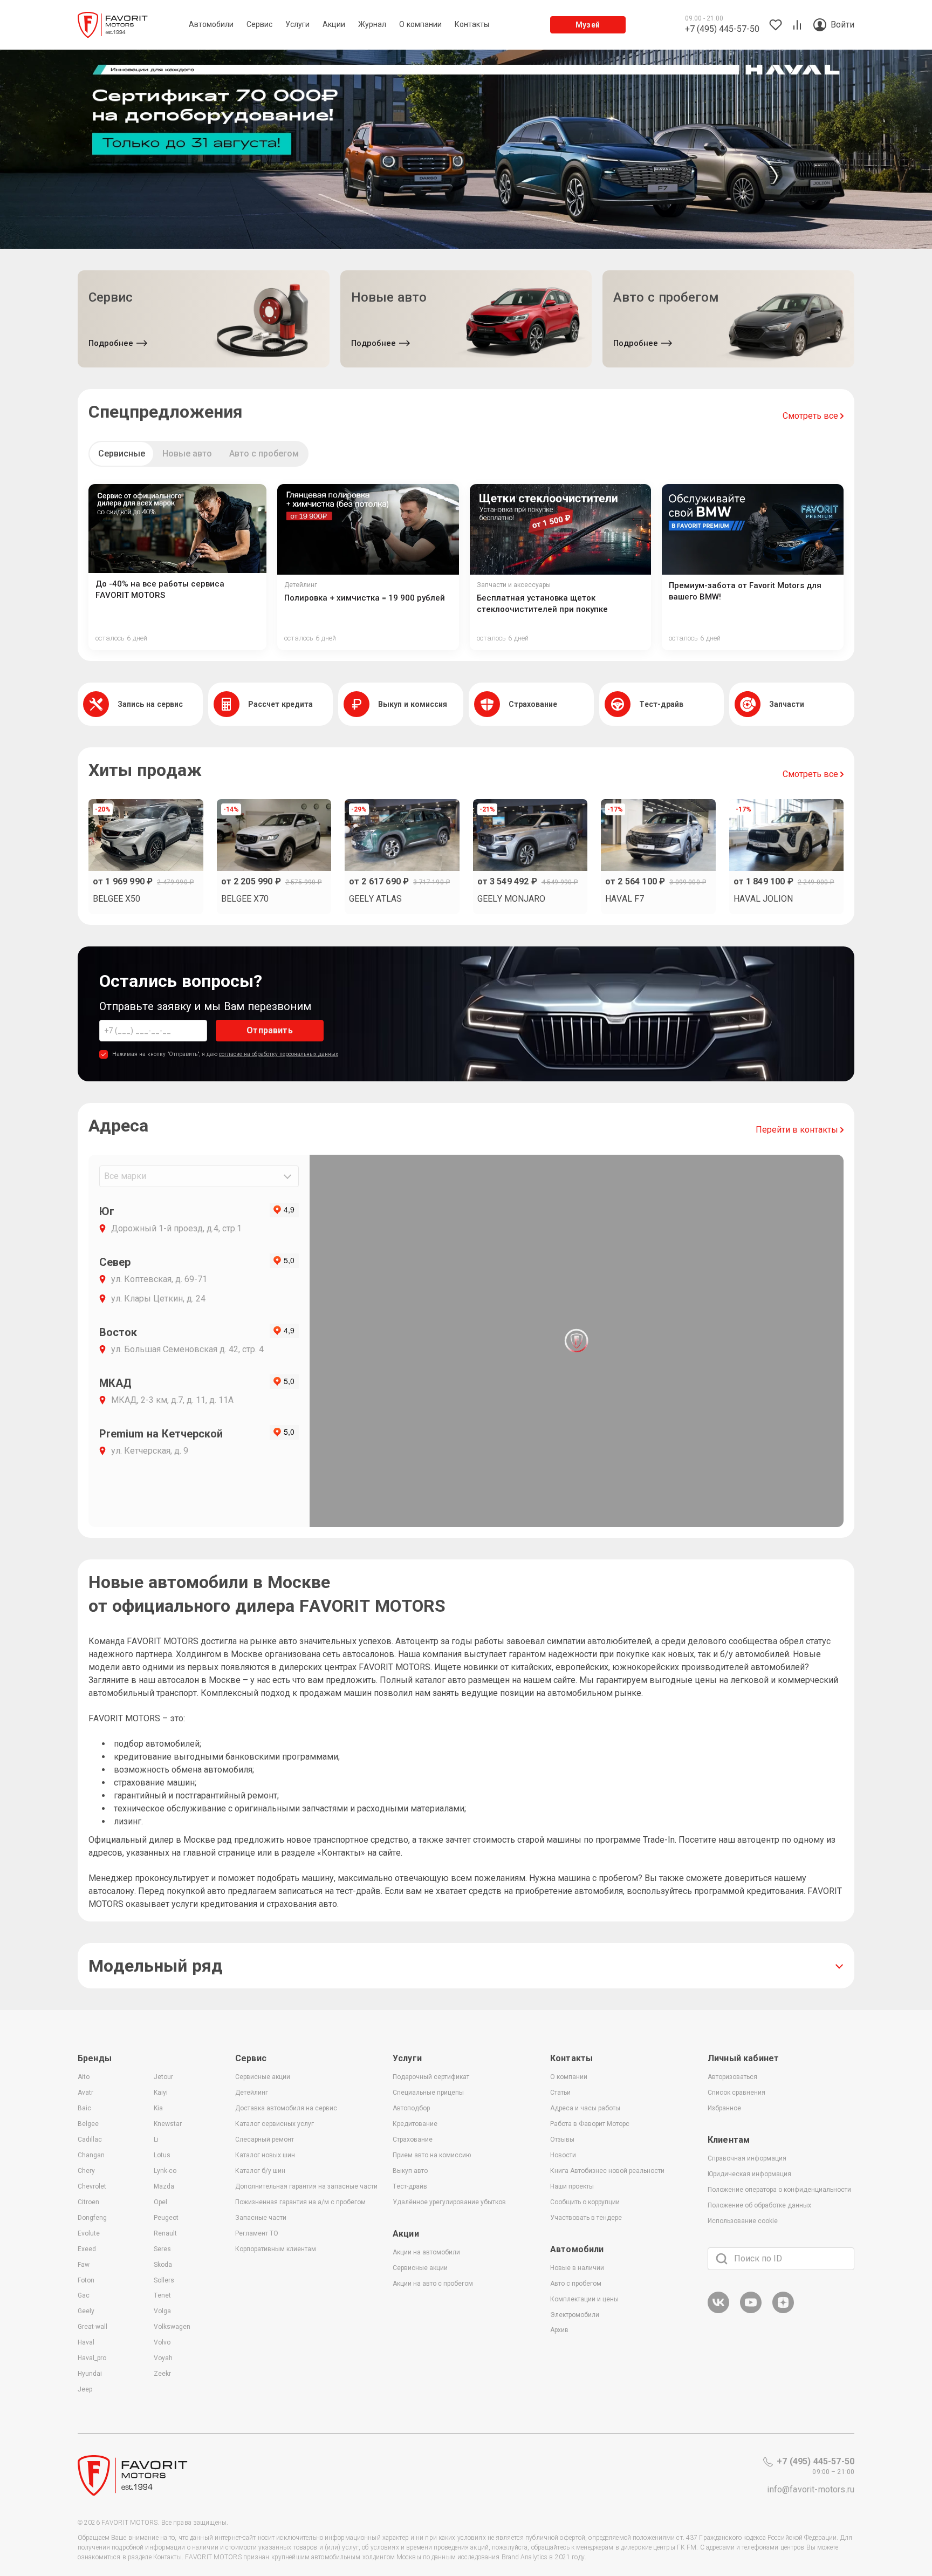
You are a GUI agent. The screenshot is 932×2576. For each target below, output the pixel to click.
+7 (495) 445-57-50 (815, 2461)
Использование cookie (743, 2221)
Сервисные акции (263, 2077)
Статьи (560, 2093)
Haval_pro (92, 2358)
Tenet (162, 2295)
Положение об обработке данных (759, 2205)
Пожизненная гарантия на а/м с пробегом (300, 2202)
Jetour (163, 2077)
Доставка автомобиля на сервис (286, 2108)
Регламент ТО (257, 2233)
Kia (158, 2108)
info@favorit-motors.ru (811, 2489)
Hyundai (90, 2374)
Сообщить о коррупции (585, 2202)
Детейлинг (252, 2093)
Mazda (164, 2186)
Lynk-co (165, 2171)
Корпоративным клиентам (276, 2249)
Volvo (162, 2342)
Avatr (85, 2093)
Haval (86, 2342)
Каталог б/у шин (260, 2171)
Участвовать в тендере (586, 2218)
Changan (91, 2155)
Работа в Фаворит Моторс (590, 2124)
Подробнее (111, 343)
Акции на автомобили (426, 2252)
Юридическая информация (749, 2174)
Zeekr (162, 2374)
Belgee (88, 2124)
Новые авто (187, 454)
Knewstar (168, 2124)
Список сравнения (736, 2093)
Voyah (163, 2358)
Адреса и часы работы (585, 2108)
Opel (160, 2202)
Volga (162, 2311)
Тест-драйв (410, 2186)
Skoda (163, 2265)
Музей (588, 25)
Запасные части (261, 2218)
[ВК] (718, 2311)
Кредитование (415, 2124)
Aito (84, 2077)
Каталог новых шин (265, 2155)
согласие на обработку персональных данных (279, 1054)
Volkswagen (172, 2327)
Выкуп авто (410, 2171)
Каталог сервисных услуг (275, 2124)
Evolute (89, 2233)
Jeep (85, 2389)
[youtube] (751, 2311)
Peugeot (166, 2218)
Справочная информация (747, 2158)
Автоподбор (411, 2108)
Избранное (724, 2108)
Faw (84, 2265)
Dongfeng (92, 2218)
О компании (569, 2077)
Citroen (88, 2202)
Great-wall (92, 2327)
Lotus (162, 2155)
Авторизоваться (732, 2077)
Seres (162, 2249)
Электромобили (575, 2315)
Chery (86, 2171)
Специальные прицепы (428, 2093)
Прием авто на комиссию (432, 2155)
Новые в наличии (577, 2268)
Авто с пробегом (264, 454)
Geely (86, 2311)
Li (156, 2139)
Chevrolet (92, 2186)
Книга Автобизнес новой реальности (607, 2171)
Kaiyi (161, 2093)
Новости (563, 2155)
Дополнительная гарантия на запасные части (306, 2186)
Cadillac (90, 2139)
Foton (86, 2280)
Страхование (413, 2139)
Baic (84, 2108)
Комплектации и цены (584, 2299)
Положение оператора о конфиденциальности (779, 2190)
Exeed (87, 2249)
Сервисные (122, 454)
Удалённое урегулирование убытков (449, 2202)
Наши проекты (572, 2186)
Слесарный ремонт (265, 2139)
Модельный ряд (156, 1966)
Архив (559, 2330)
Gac (84, 2295)
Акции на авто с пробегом (433, 2284)
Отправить (269, 1030)
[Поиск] (722, 2259)
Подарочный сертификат (431, 2077)
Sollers (164, 2280)
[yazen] (783, 2311)
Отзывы (562, 2139)
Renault (165, 2233)
